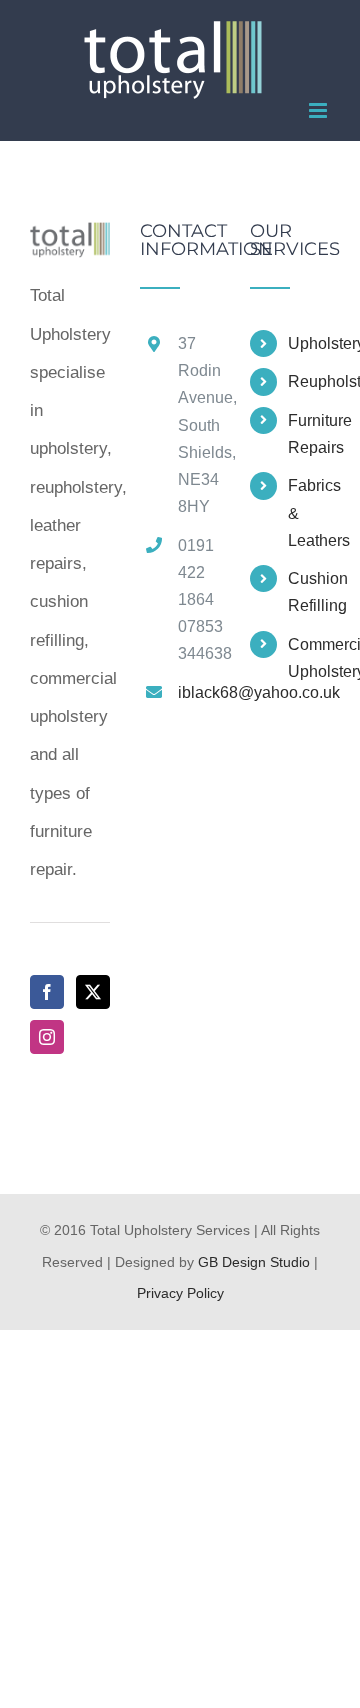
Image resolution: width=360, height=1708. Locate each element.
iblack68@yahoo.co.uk (199, 692)
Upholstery (309, 343)
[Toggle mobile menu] (319, 110)
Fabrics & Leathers (309, 512)
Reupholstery (309, 381)
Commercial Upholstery (309, 658)
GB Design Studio (254, 1262)
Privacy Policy (180, 1293)
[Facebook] (47, 992)
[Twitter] (93, 992)
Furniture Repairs (309, 434)
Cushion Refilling (309, 592)
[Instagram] (47, 1037)
